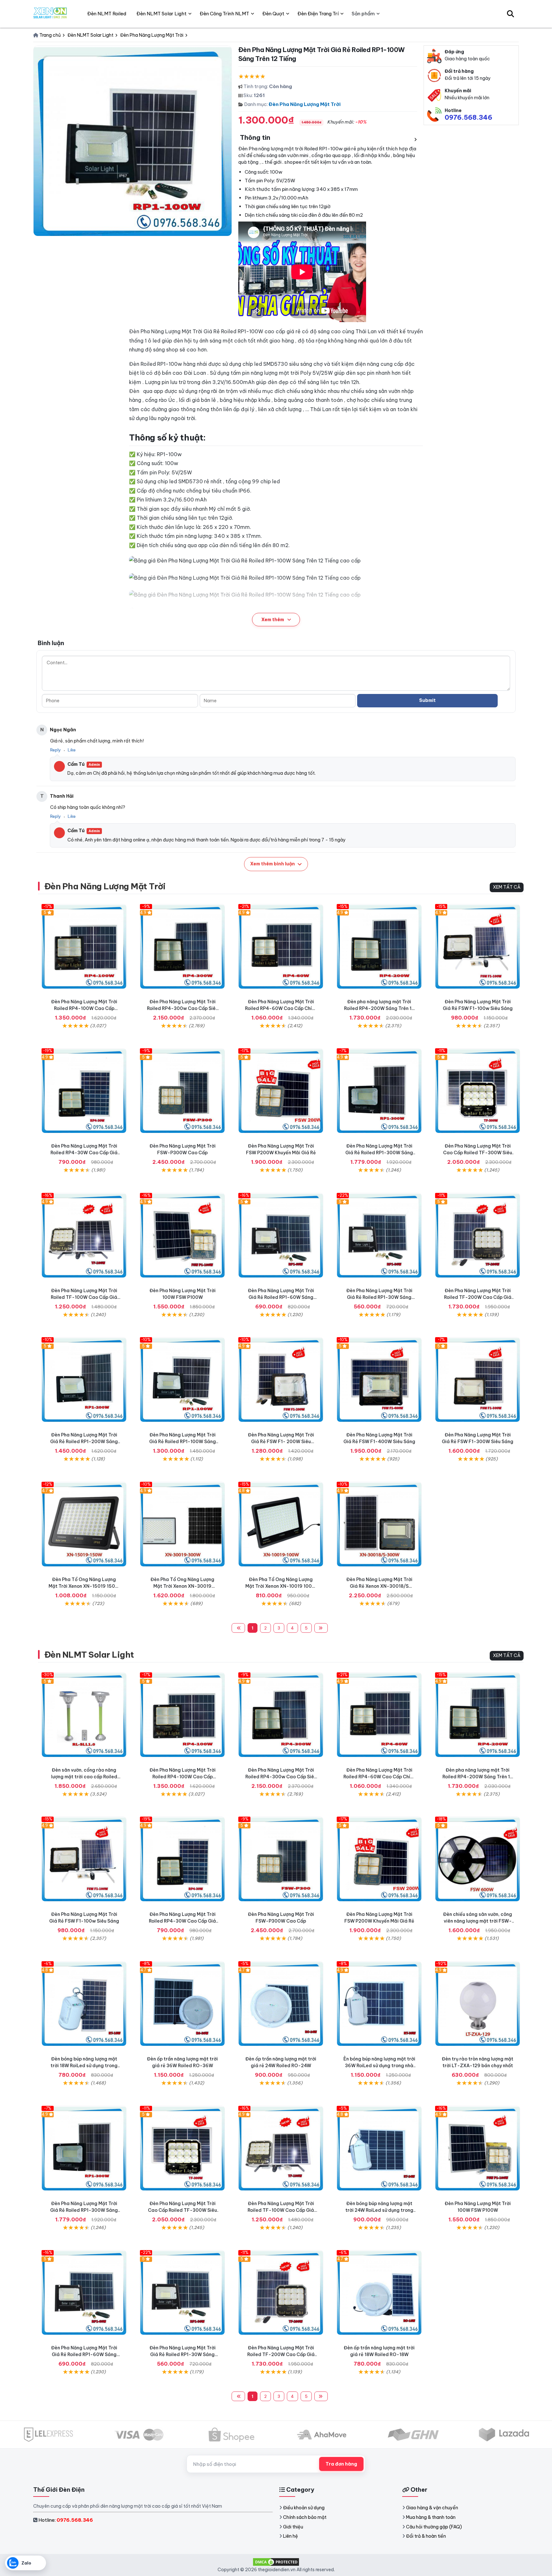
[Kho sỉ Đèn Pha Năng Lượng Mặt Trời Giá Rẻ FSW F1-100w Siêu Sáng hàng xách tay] (478, 946)
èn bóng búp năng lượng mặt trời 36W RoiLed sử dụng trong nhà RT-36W (379, 2066)
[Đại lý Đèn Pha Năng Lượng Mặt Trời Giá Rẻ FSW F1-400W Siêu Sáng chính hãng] (379, 1380)
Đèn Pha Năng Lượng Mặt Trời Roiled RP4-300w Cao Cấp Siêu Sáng (183, 1008)
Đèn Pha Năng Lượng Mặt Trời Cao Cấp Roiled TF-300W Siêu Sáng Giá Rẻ (478, 1153)
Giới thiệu (293, 2527)
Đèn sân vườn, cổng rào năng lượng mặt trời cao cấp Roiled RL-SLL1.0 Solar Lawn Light (84, 1777)
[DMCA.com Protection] (276, 2561)
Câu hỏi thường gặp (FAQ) (434, 2527)
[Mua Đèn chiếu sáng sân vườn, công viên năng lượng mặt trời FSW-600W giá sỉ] (478, 1859)
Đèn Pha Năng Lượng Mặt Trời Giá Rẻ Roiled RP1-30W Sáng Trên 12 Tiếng (379, 1297)
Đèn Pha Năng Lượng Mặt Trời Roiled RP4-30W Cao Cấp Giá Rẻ (84, 1153)
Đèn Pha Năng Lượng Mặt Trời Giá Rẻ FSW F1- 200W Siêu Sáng (281, 1442)
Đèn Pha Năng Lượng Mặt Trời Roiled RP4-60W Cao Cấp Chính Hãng (281, 1008)
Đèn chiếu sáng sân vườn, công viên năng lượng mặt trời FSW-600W (478, 1921)
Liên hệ (291, 2536)
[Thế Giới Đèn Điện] (50, 14)
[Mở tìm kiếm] (510, 14)
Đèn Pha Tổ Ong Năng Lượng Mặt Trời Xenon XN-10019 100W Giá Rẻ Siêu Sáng (281, 1586)
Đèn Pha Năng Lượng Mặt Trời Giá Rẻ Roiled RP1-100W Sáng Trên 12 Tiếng (183, 1442)
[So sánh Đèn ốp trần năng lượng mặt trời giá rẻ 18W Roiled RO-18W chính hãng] (379, 2293)
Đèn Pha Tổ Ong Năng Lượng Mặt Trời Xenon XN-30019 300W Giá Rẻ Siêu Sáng (182, 1586)
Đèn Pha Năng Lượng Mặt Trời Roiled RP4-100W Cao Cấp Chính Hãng (84, 1008)
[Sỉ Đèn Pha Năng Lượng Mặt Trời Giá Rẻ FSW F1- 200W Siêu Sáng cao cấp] (281, 1380)
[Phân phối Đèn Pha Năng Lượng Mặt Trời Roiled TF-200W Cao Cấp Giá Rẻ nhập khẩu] (478, 1235)
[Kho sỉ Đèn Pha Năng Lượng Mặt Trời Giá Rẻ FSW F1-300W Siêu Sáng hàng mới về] (478, 1380)
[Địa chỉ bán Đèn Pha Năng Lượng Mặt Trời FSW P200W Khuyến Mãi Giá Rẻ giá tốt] (281, 1091)
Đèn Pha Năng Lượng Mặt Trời (305, 104)
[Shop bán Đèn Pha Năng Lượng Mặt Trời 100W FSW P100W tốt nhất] (182, 1235)
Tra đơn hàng (341, 2464)
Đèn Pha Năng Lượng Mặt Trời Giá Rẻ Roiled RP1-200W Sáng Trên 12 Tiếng (84, 1442)
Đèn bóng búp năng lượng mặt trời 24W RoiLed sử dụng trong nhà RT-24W (379, 2210)
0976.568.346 (468, 117)
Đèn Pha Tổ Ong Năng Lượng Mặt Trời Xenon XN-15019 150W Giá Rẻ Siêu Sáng (84, 1586)
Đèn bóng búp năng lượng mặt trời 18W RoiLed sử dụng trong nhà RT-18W (84, 2066)
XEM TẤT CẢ (507, 887)
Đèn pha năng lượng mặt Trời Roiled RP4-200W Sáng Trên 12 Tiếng (379, 1008)
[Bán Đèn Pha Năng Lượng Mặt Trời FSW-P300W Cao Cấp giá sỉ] (182, 1091)
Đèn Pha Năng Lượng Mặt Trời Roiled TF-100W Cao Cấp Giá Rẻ (84, 1297)
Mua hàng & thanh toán (431, 2517)
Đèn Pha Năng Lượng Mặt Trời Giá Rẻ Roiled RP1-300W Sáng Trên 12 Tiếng (379, 1153)
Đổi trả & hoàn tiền (426, 2536)
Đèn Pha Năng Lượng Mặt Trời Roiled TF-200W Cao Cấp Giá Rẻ (478, 1297)
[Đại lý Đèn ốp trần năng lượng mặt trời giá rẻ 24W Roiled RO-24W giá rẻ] (281, 2004)
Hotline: (66, 2520)
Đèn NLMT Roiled (107, 14)
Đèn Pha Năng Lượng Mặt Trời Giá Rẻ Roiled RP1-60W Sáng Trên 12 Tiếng (281, 1297)
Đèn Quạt (273, 14)
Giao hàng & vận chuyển (432, 2508)
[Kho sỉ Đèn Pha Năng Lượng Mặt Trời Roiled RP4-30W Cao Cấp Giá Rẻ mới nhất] (84, 1091)
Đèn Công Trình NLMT (224, 14)
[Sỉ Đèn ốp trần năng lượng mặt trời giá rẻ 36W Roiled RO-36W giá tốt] (182, 2004)
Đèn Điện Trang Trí (318, 14)
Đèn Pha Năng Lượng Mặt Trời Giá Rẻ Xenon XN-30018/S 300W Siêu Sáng (379, 1586)
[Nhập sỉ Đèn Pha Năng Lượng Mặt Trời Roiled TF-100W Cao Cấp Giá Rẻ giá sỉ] (84, 1235)
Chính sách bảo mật (305, 2517)
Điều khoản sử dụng (304, 2508)
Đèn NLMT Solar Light (89, 1655)
